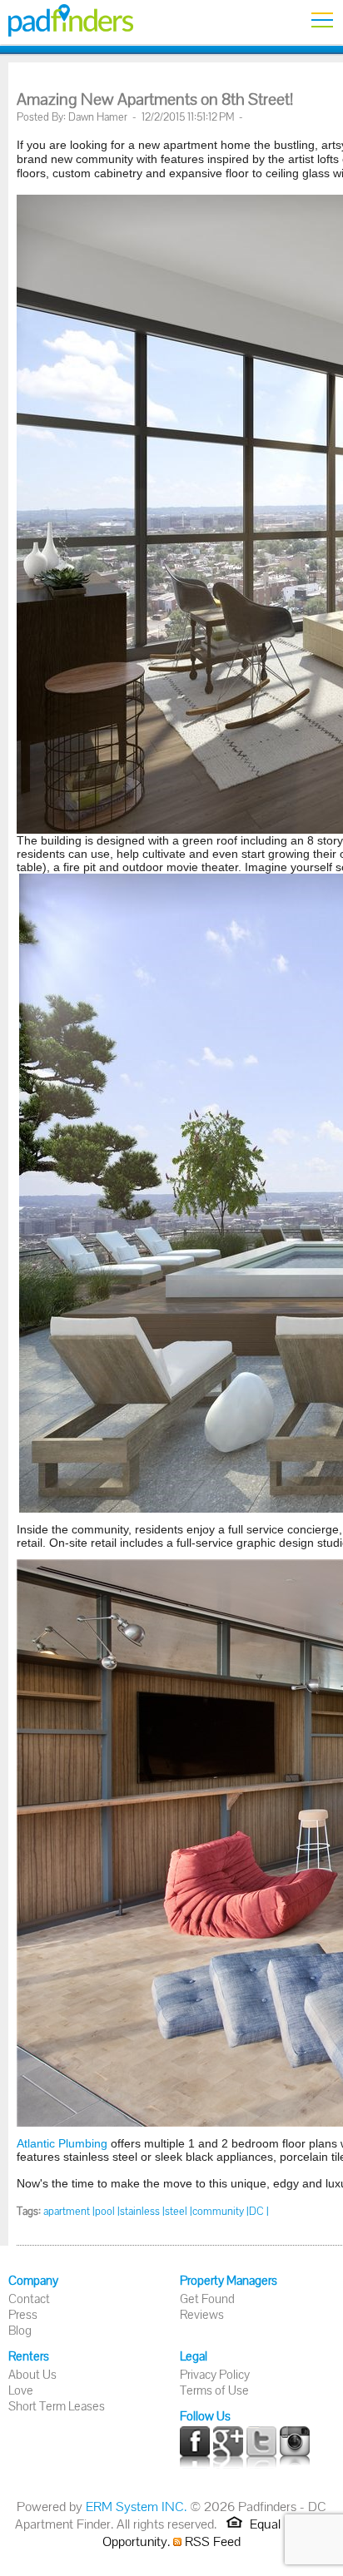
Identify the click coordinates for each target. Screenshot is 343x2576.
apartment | (69, 2211)
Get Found (207, 2299)
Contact (29, 2299)
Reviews (202, 2314)
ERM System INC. (136, 2507)
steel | (179, 2211)
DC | (259, 2211)
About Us (32, 2374)
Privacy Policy (215, 2374)
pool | (107, 2211)
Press (23, 2314)
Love (21, 2390)
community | (221, 2211)
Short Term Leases (57, 2406)
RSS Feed (211, 2541)
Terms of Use (214, 2390)
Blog (20, 2330)
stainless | (142, 2211)
